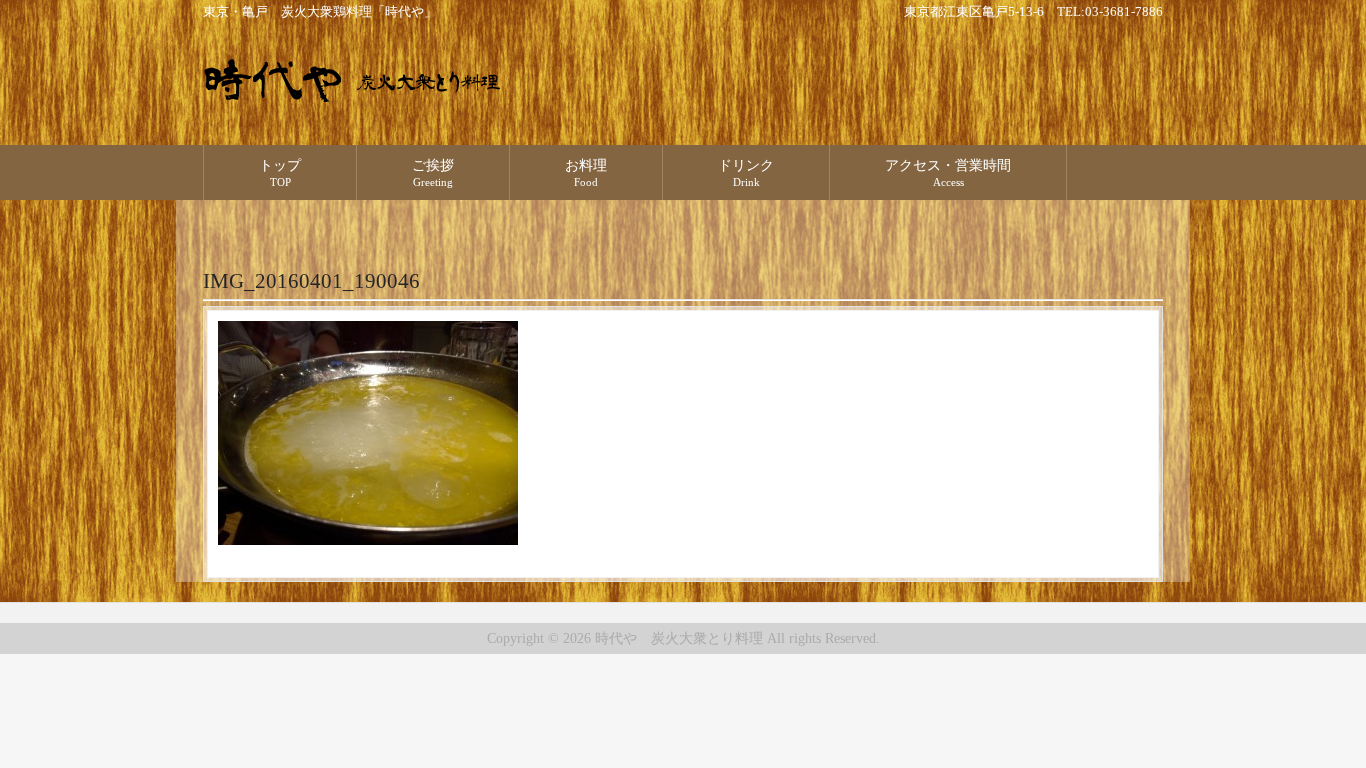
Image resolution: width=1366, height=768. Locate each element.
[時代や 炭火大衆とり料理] (353, 94)
